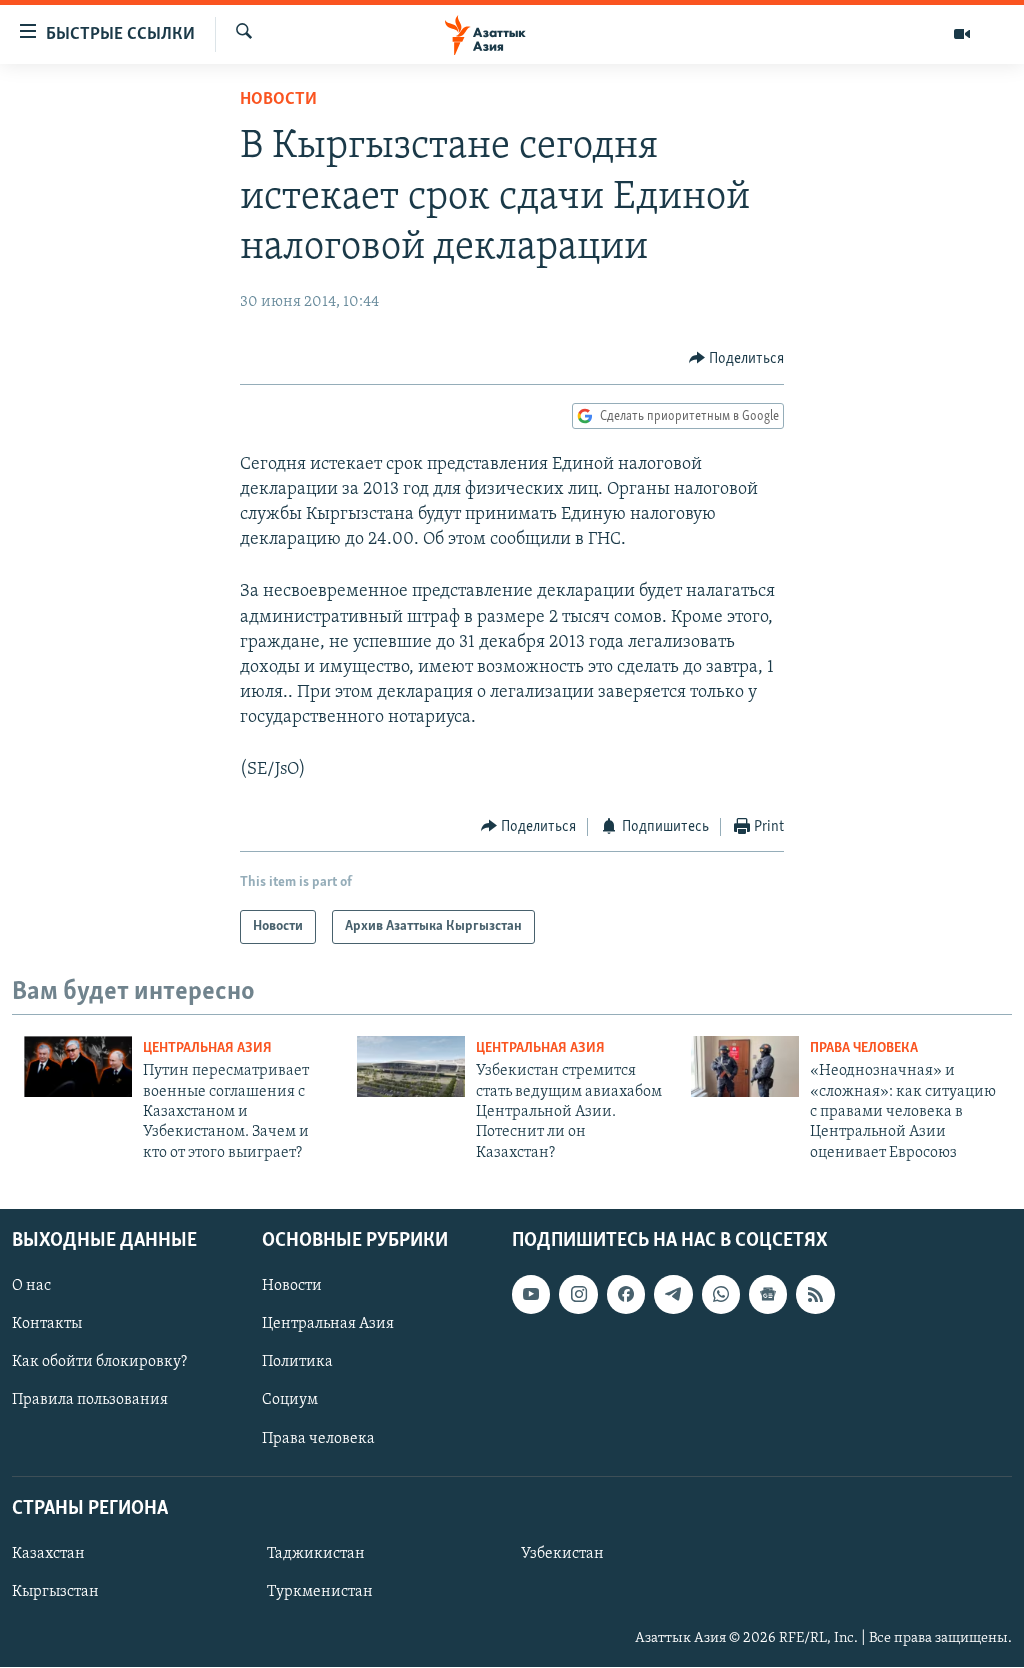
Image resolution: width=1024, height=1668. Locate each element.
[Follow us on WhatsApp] (721, 1295)
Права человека (864, 1048)
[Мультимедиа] (962, 34)
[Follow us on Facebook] (626, 1295)
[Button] (737, 359)
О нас (31, 1287)
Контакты (47, 1325)
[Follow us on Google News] (768, 1295)
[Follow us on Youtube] (531, 1295)
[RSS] (815, 1295)
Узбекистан (562, 1554)
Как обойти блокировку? (99, 1363)
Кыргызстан (55, 1592)
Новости (278, 100)
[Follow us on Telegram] (673, 1295)
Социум (290, 1401)
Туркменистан (320, 1592)
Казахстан (48, 1554)
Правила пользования (90, 1401)
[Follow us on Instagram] (578, 1295)
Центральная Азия (207, 1048)
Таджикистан (316, 1554)
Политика (297, 1363)
